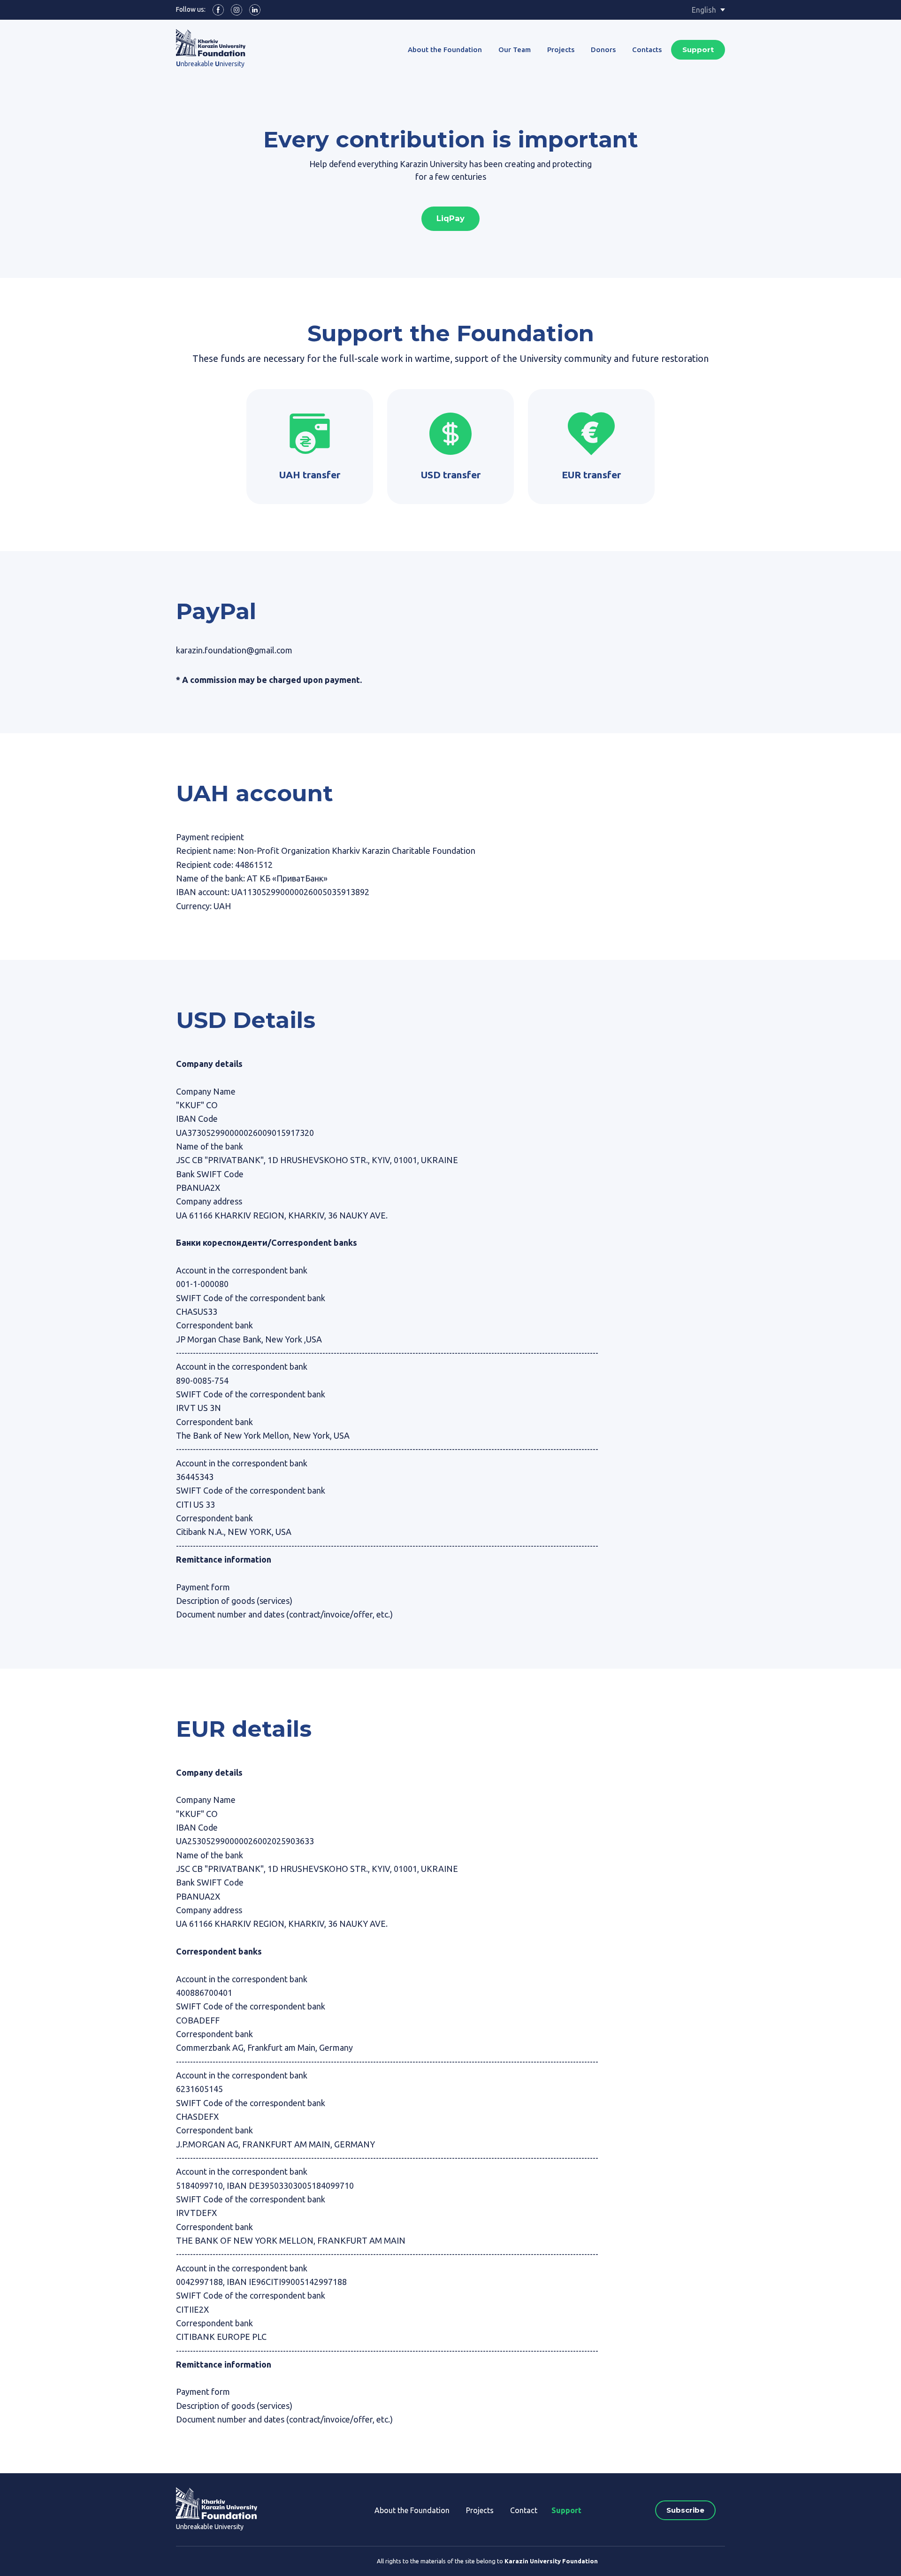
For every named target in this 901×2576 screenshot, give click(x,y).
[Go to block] (310, 434)
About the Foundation (445, 50)
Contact (524, 2510)
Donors (603, 50)
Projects (561, 50)
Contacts (647, 50)
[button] (218, 10)
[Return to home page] (217, 2503)
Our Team (515, 50)
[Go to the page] (211, 43)
